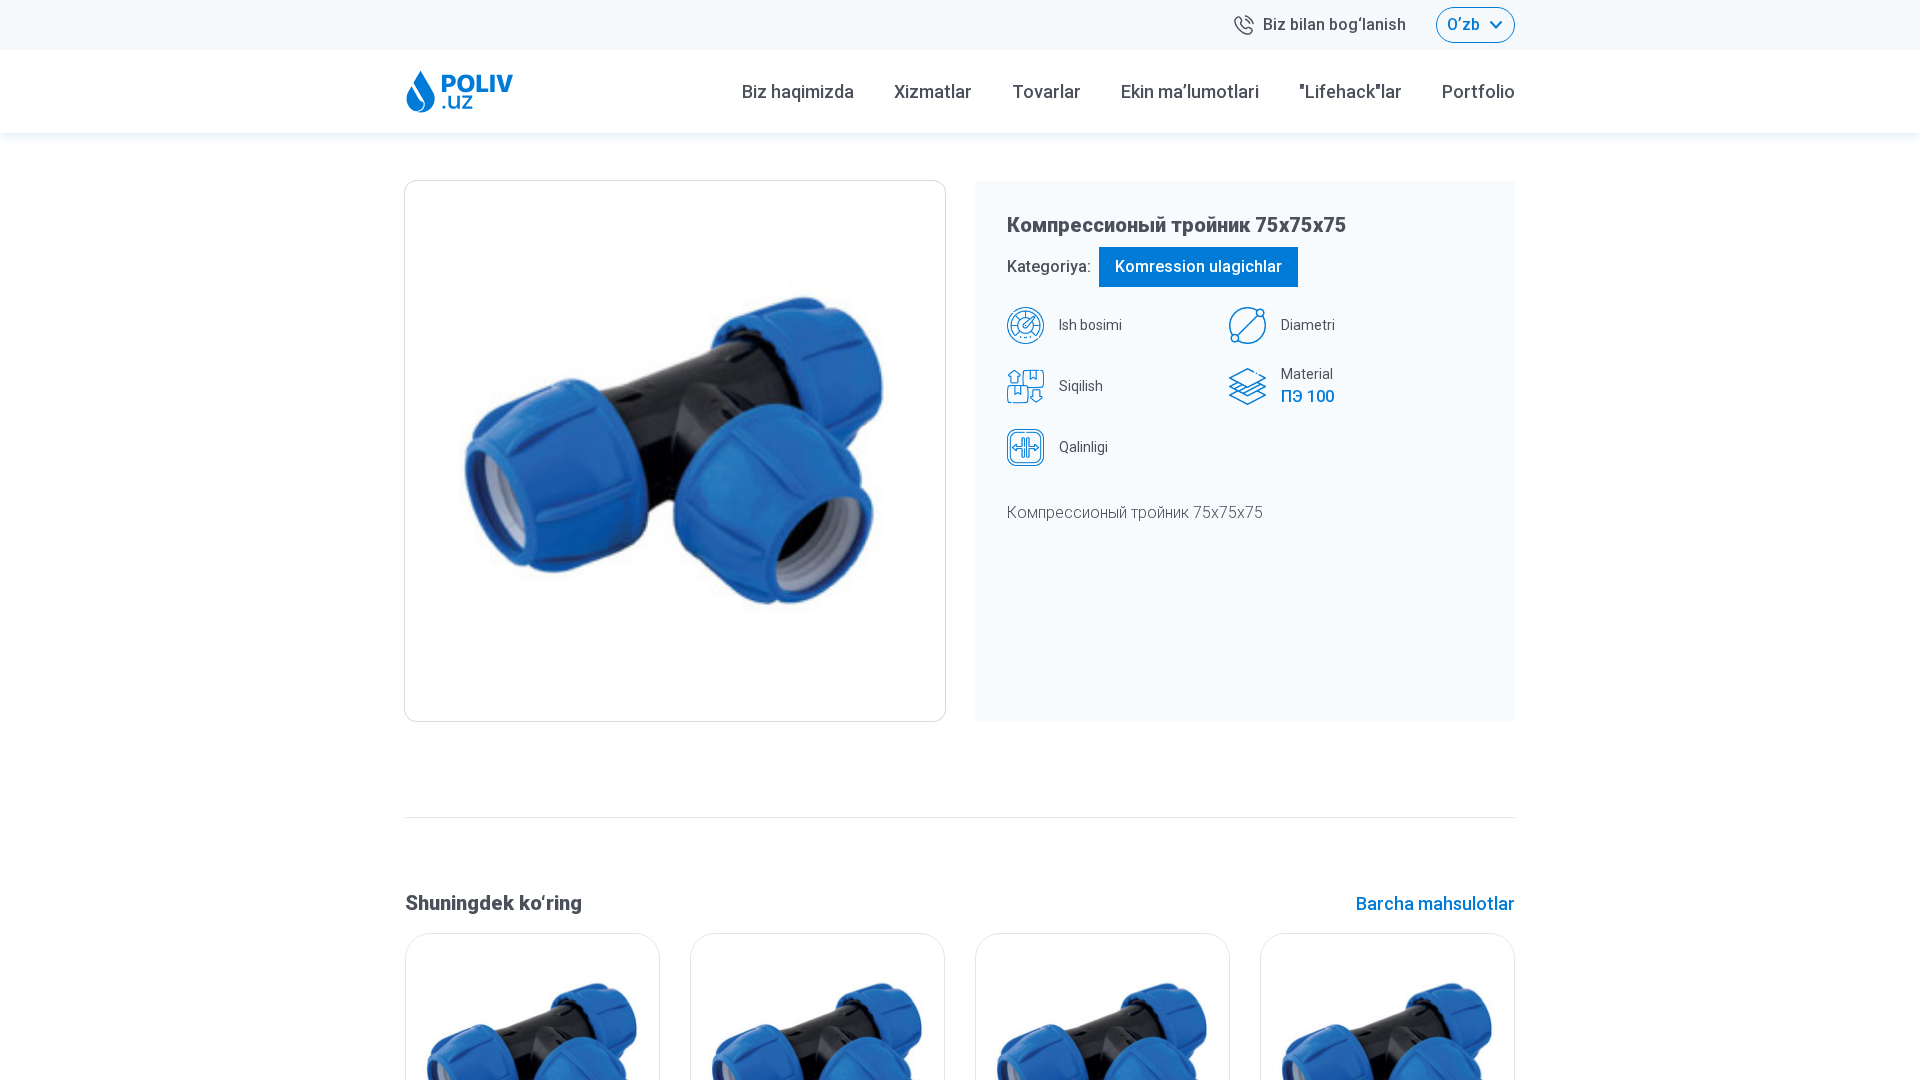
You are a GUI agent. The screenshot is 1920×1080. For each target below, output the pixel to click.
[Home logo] (460, 91)
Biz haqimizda (798, 91)
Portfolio (1478, 91)
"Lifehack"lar (1350, 91)
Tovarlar (1046, 91)
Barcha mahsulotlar (1435, 903)
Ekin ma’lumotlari (1190, 91)
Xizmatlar (933, 91)
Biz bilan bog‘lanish (1334, 24)
